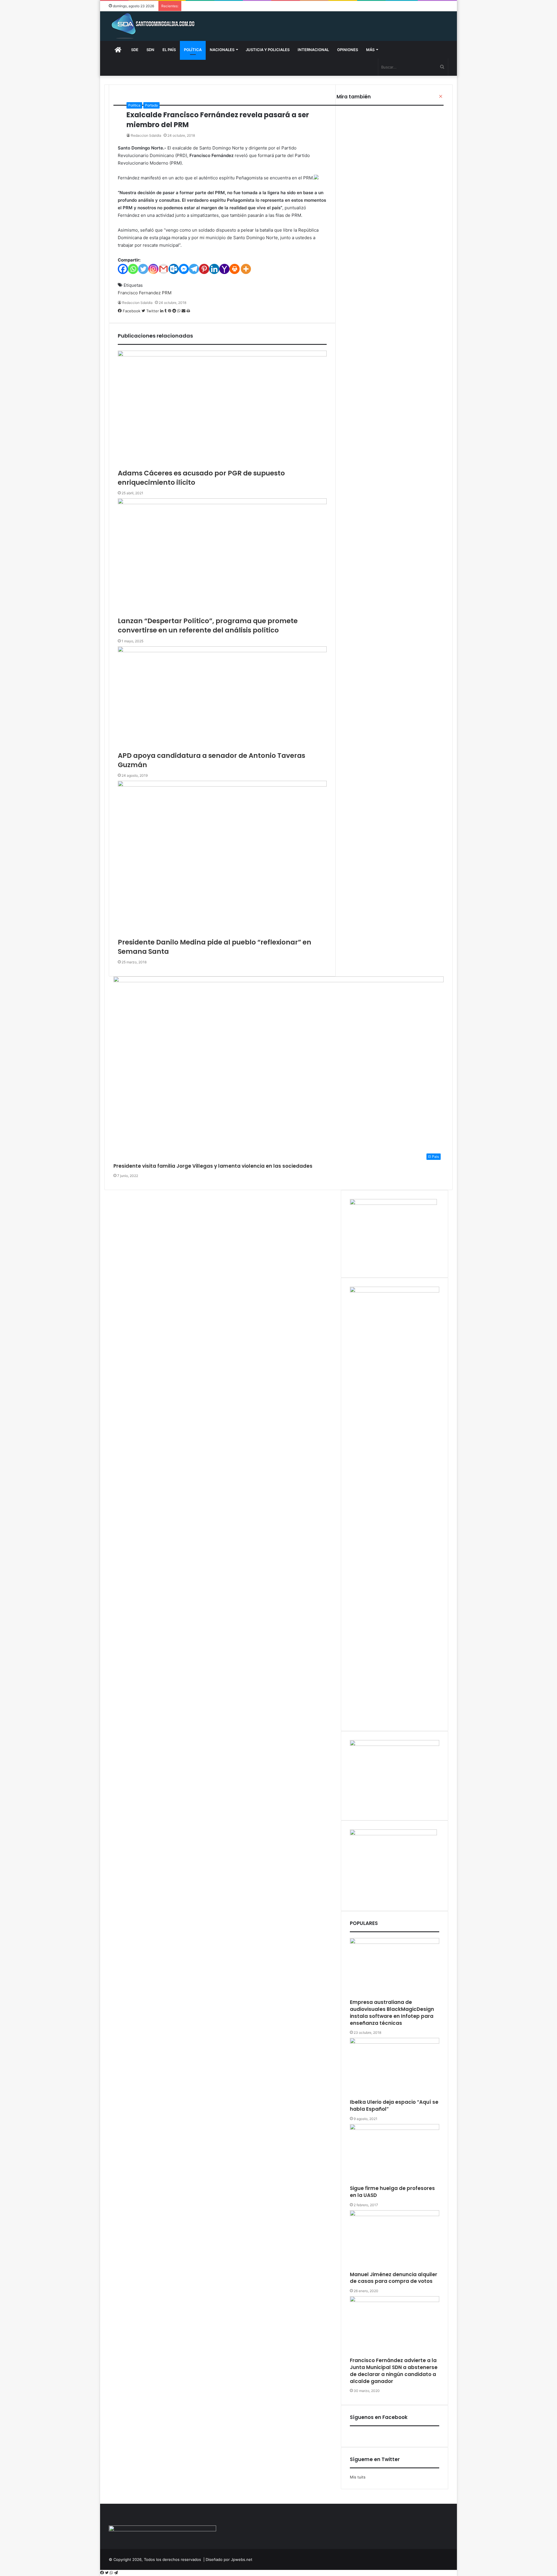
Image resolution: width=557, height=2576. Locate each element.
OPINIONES (348, 50)
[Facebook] (103, 2573)
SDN (150, 50)
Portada (151, 105)
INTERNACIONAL (313, 50)
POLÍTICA (193, 50)
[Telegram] (116, 2573)
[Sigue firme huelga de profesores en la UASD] (395, 2155)
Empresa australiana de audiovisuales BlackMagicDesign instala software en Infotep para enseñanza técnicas (392, 2012)
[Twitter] (107, 2573)
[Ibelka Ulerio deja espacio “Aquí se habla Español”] (395, 2068)
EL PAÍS (169, 50)
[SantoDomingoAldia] (152, 26)
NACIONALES (222, 50)
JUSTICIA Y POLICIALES (268, 50)
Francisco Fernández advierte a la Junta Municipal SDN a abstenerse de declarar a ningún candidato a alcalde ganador (394, 2371)
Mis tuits (358, 2477)
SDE (135, 50)
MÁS (370, 50)
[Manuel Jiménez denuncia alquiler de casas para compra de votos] (395, 2241)
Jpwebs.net (242, 2559)
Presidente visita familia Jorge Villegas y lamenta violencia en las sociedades (213, 1166)
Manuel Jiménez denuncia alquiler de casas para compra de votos (394, 2278)
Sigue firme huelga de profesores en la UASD (392, 2192)
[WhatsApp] (112, 2573)
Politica (134, 105)
